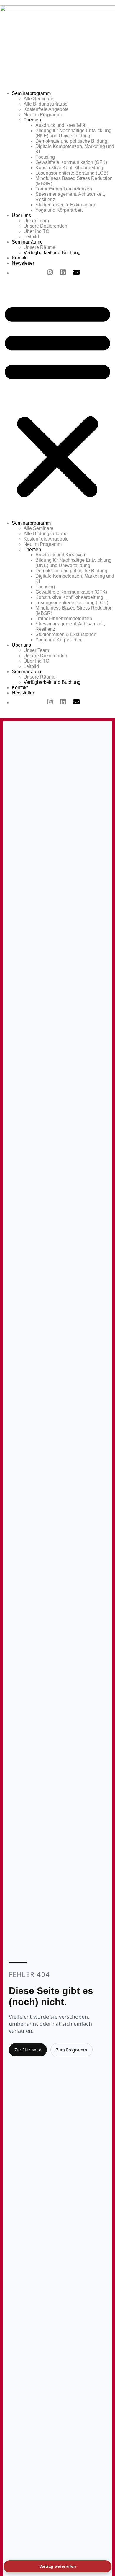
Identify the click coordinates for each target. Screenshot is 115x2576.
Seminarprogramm (31, 93)
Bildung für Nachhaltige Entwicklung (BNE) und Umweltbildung (73, 133)
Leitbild (31, 237)
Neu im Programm (43, 115)
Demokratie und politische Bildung (71, 141)
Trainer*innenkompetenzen (64, 189)
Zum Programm (72, 2050)
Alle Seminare (38, 99)
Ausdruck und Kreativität (61, 125)
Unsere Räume (40, 247)
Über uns (21, 215)
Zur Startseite (28, 2050)
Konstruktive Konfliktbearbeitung (69, 168)
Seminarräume (27, 242)
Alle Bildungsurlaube (46, 104)
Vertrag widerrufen (58, 2566)
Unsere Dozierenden (45, 226)
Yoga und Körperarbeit (59, 210)
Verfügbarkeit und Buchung (52, 253)
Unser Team (36, 221)
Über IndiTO (36, 231)
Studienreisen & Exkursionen (66, 205)
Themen (32, 120)
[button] (57, 400)
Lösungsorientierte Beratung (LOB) (72, 173)
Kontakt (20, 258)
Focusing (45, 157)
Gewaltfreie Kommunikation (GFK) (71, 162)
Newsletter (23, 263)
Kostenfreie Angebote (46, 109)
